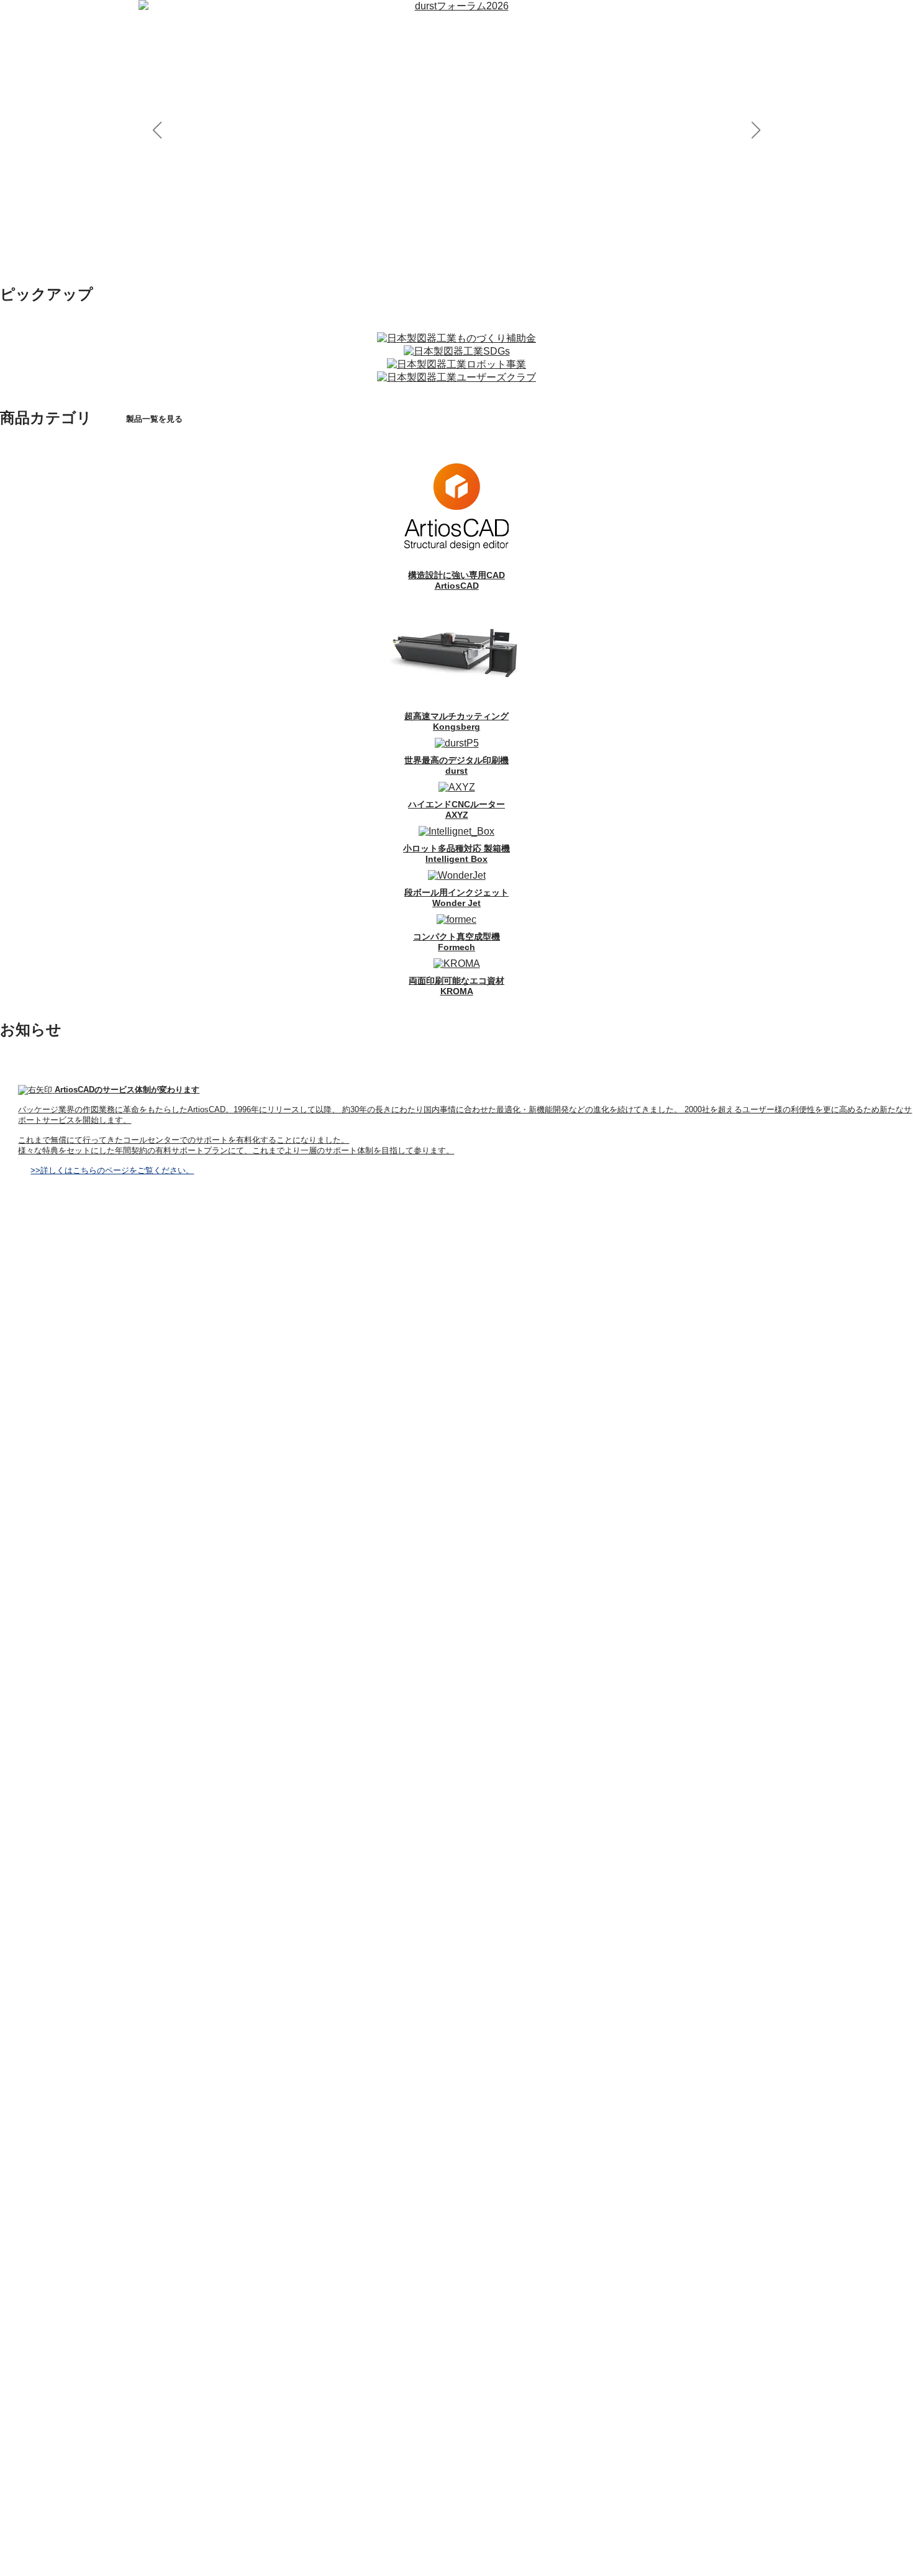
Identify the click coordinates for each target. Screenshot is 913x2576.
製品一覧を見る (154, 419)
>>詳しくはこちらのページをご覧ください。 (112, 1170)
